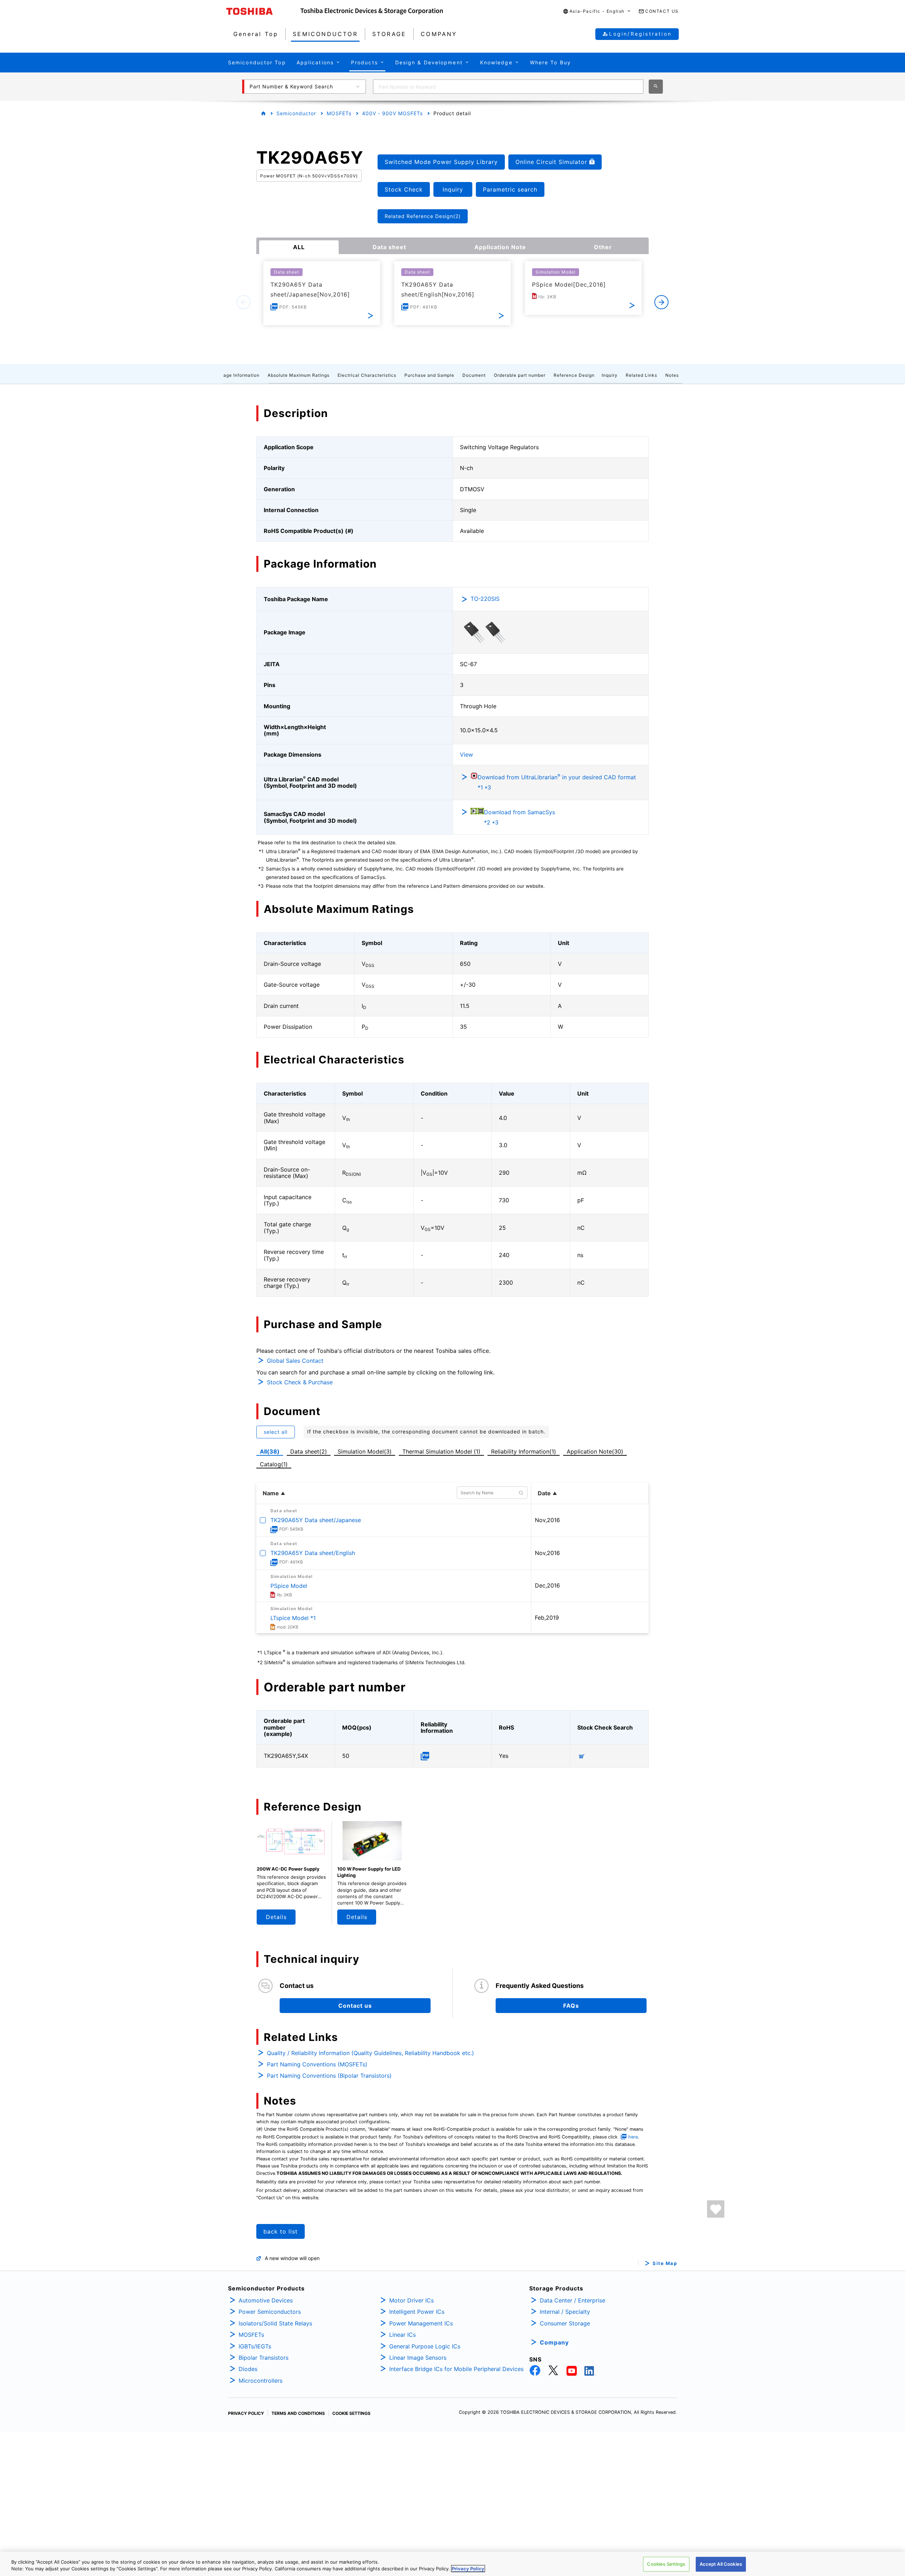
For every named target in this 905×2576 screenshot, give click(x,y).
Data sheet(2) (309, 1451)
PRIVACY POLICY (246, 2413)
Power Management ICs (421, 2323)
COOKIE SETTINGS (351, 2413)
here (633, 2137)
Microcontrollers (261, 2381)
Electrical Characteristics (367, 375)
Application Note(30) (595, 1451)
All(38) (270, 1451)
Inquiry (610, 375)
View (466, 755)
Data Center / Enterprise (573, 2300)
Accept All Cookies (721, 2564)
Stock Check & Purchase (300, 1382)
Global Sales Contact (295, 1361)
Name (271, 1493)
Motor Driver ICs (411, 2300)
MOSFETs (339, 113)
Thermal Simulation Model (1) (441, 1451)
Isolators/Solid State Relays (275, 2323)
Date (544, 1493)
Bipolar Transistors (264, 2358)
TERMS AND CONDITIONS (298, 2413)
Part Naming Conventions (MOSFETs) (317, 2064)
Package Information (236, 375)
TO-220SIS (485, 599)
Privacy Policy (468, 2569)
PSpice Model (289, 1586)
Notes (672, 375)
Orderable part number (520, 375)
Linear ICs (402, 2335)
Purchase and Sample (429, 375)
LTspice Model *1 (293, 1618)
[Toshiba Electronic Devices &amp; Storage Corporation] (372, 11)
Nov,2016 (547, 1520)
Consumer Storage (565, 2323)
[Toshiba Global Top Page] (263, 11)
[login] (716, 2209)
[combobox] (508, 87)
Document (474, 375)
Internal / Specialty (565, 2312)
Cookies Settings (666, 2564)
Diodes (248, 2369)
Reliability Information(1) (524, 1451)
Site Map (665, 2263)
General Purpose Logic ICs (425, 2346)
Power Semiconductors (270, 2312)
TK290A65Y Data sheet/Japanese (316, 1520)
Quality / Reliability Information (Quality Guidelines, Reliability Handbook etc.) (370, 2053)
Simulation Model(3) (365, 1451)
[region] (452, 2564)
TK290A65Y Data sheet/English (313, 1553)
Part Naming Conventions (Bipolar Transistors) (329, 2076)
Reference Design (574, 375)
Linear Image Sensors (418, 2358)
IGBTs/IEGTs (255, 2346)
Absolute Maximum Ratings (299, 375)
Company (554, 2342)
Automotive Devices (266, 2300)
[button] (597, 11)
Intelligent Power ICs (417, 2312)
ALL (299, 247)
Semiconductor (296, 113)
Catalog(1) (274, 1464)
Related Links (641, 375)
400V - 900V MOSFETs (392, 113)
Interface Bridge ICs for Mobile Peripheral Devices (456, 2369)
